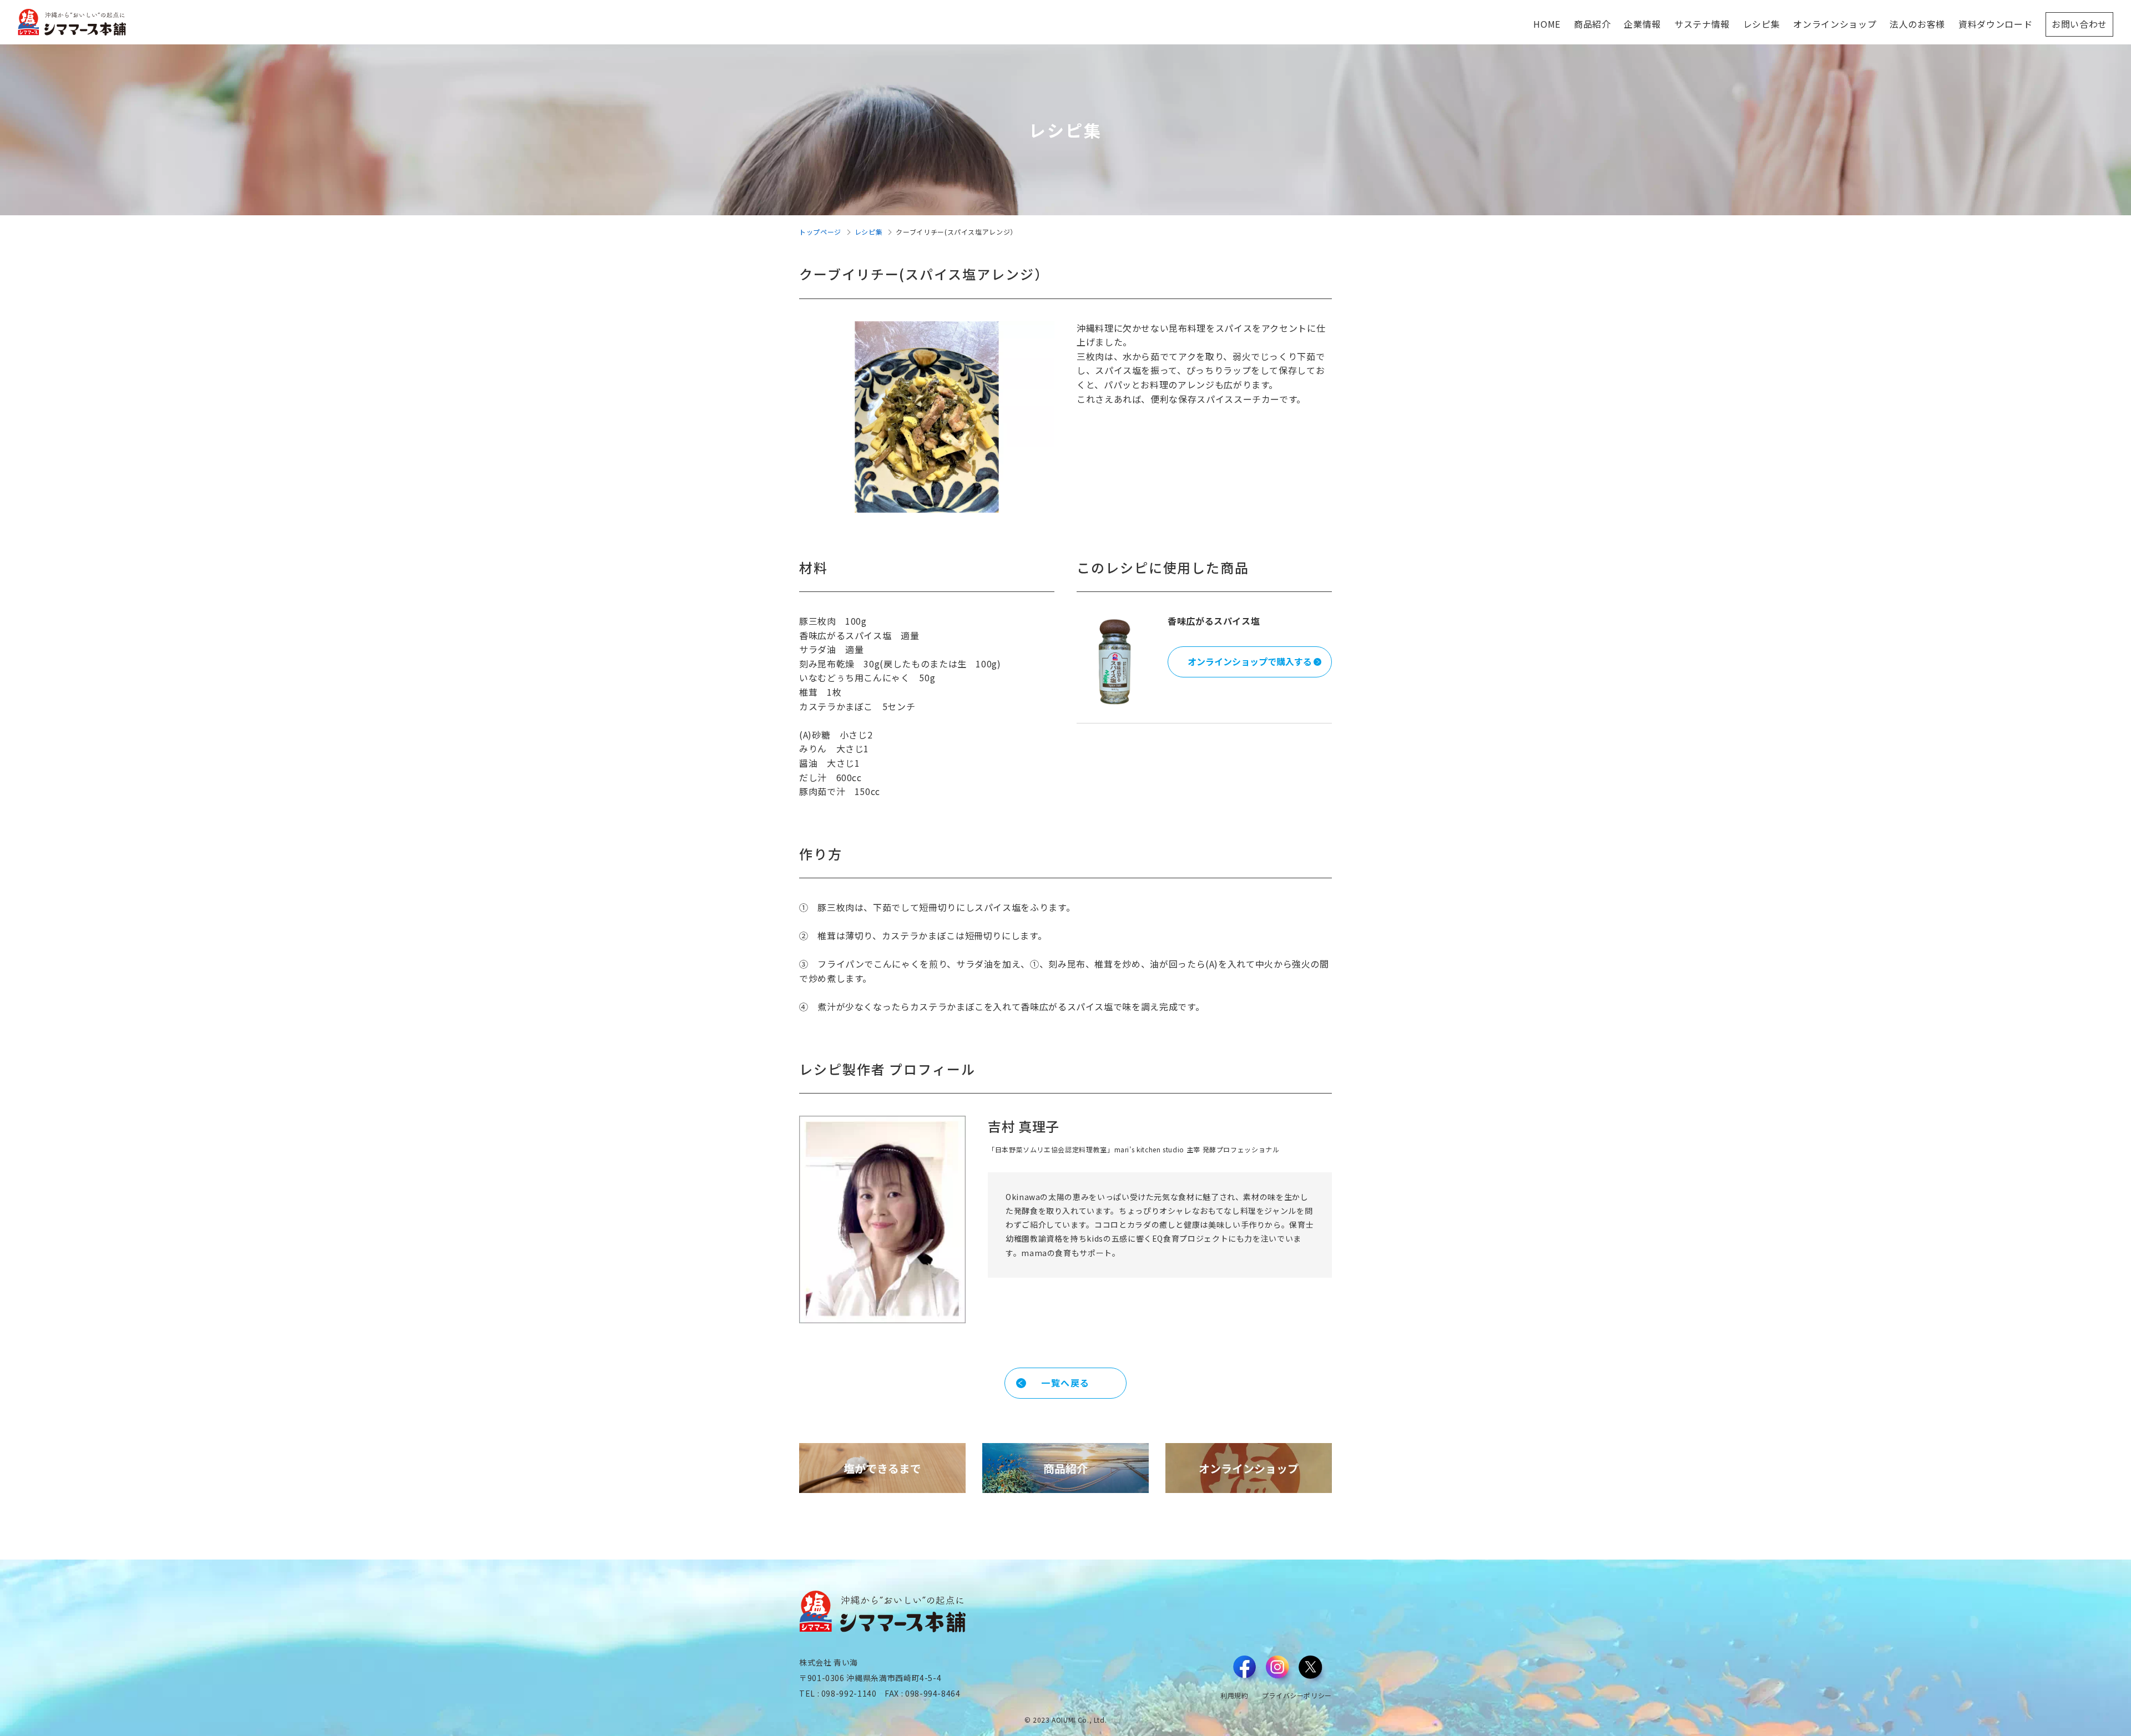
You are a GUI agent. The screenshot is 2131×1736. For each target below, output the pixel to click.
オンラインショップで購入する (1250, 661)
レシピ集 (869, 232)
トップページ (820, 232)
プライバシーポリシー (1297, 1695)
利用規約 (1234, 1695)
